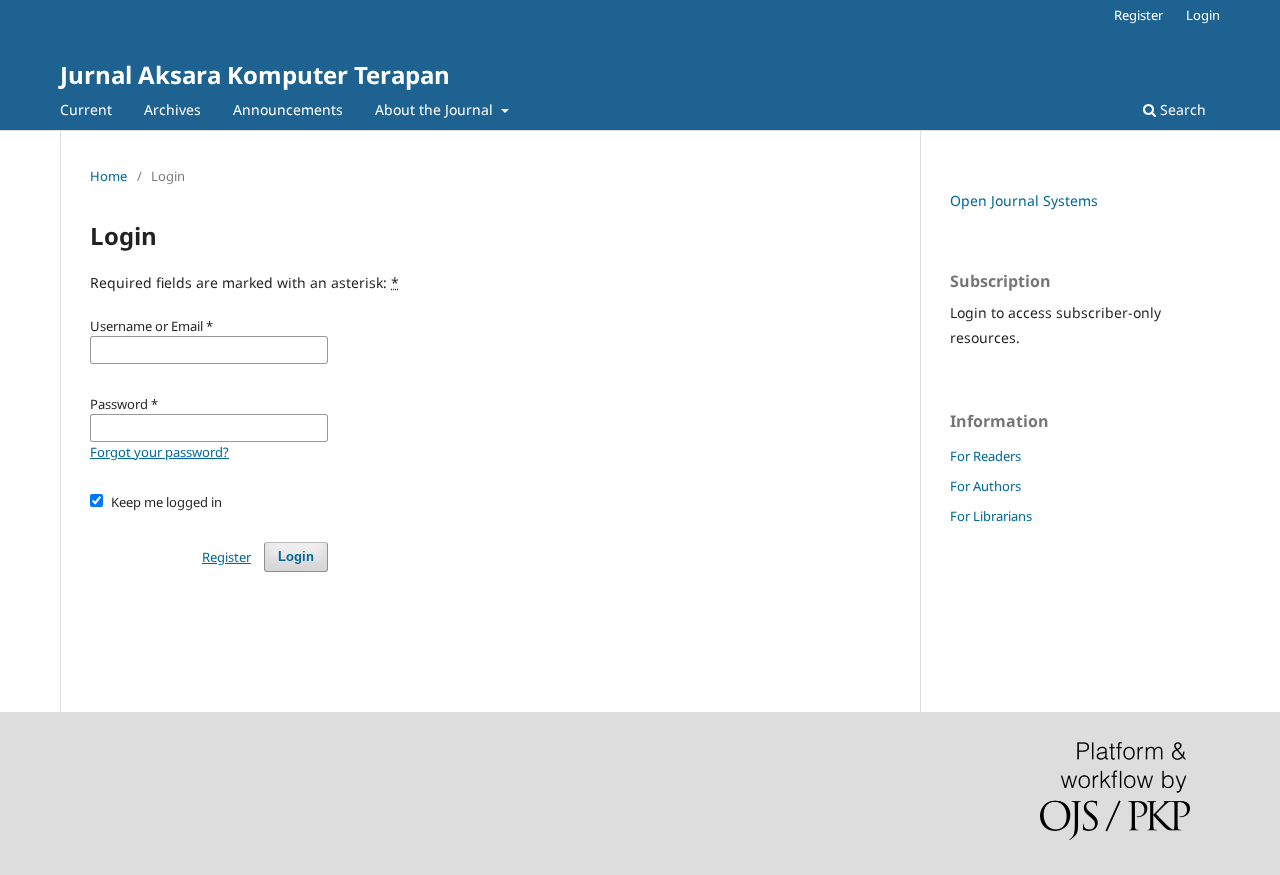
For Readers (985, 456)
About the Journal (436, 109)
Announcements (288, 109)
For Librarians (991, 516)
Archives (172, 109)
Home (108, 176)
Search (1181, 109)
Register (1138, 15)
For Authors (985, 486)
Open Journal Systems (1024, 200)
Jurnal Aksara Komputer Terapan (255, 74)
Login (1203, 15)
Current (86, 109)
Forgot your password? (159, 452)
